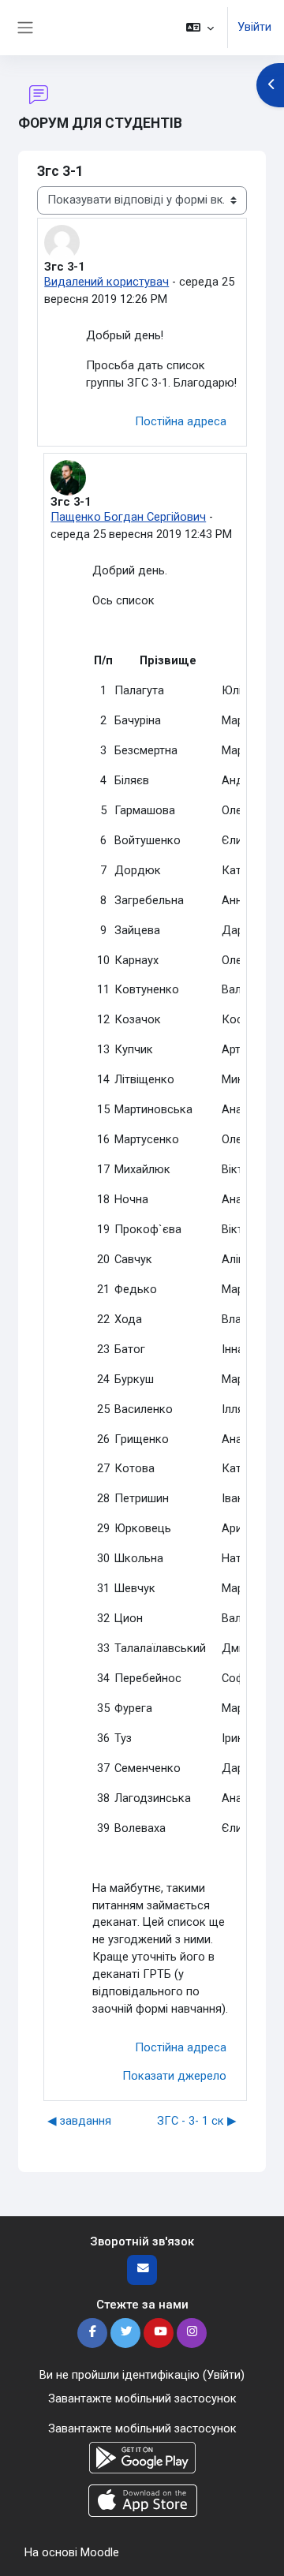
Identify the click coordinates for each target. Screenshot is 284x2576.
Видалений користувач (106, 282)
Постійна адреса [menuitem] (181, 421)
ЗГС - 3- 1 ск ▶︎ (197, 2121)
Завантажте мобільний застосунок (142, 2398)
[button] (200, 28)
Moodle (100, 2552)
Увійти (254, 27)
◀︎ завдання (79, 2121)
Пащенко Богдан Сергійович (128, 517)
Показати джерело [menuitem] (174, 2076)
